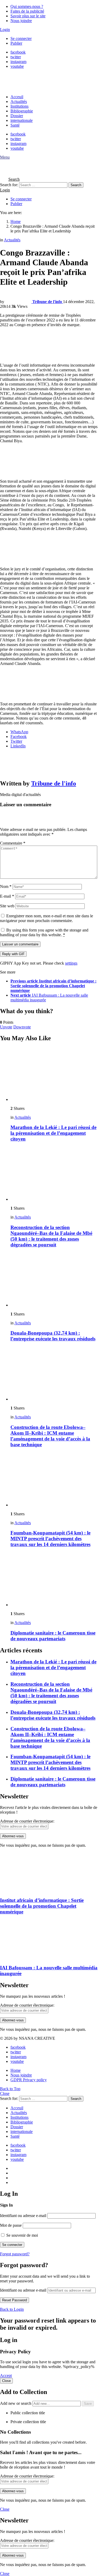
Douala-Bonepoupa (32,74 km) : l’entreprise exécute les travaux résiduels (53, 1336)
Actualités (19, 102)
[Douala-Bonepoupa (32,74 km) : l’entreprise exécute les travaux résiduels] (54, 1280)
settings (71, 963)
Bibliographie (22, 111)
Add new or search (16, 2403)
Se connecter (21, 38)
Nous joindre (21, 21)
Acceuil (17, 97)
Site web (7, 906)
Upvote (6, 1027)
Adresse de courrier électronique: (27, 1821)
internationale (22, 120)
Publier (16, 43)
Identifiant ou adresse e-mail (23, 2216)
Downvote (22, 1027)
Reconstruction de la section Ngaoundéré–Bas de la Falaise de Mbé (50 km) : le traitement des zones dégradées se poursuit (51, 1236)
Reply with (13, 954)
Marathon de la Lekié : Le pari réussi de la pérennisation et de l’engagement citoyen (53, 1133)
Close (5, 2093)
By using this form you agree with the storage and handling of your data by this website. (44, 932)
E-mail (7, 896)
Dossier (17, 116)
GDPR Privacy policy (29, 2080)
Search (76, 185)
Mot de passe (11, 2225)
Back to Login (12, 2309)
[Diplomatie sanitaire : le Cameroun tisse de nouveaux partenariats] (54, 1580)
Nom (6, 886)
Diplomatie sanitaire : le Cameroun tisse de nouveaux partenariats (53, 1636)
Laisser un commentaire (20, 944)
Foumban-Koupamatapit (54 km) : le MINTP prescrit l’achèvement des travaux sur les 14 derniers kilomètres (50, 1539)
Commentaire (13, 843)
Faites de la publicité (27, 11)
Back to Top (10, 2089)
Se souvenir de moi (22, 2235)
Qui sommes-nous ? (27, 6)
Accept (6, 2375)
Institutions (19, 106)
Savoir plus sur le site (28, 16)
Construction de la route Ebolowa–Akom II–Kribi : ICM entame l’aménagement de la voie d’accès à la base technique (50, 1436)
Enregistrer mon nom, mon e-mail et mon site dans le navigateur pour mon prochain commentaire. (47, 918)
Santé (15, 125)
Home (16, 2070)
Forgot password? (15, 2254)
